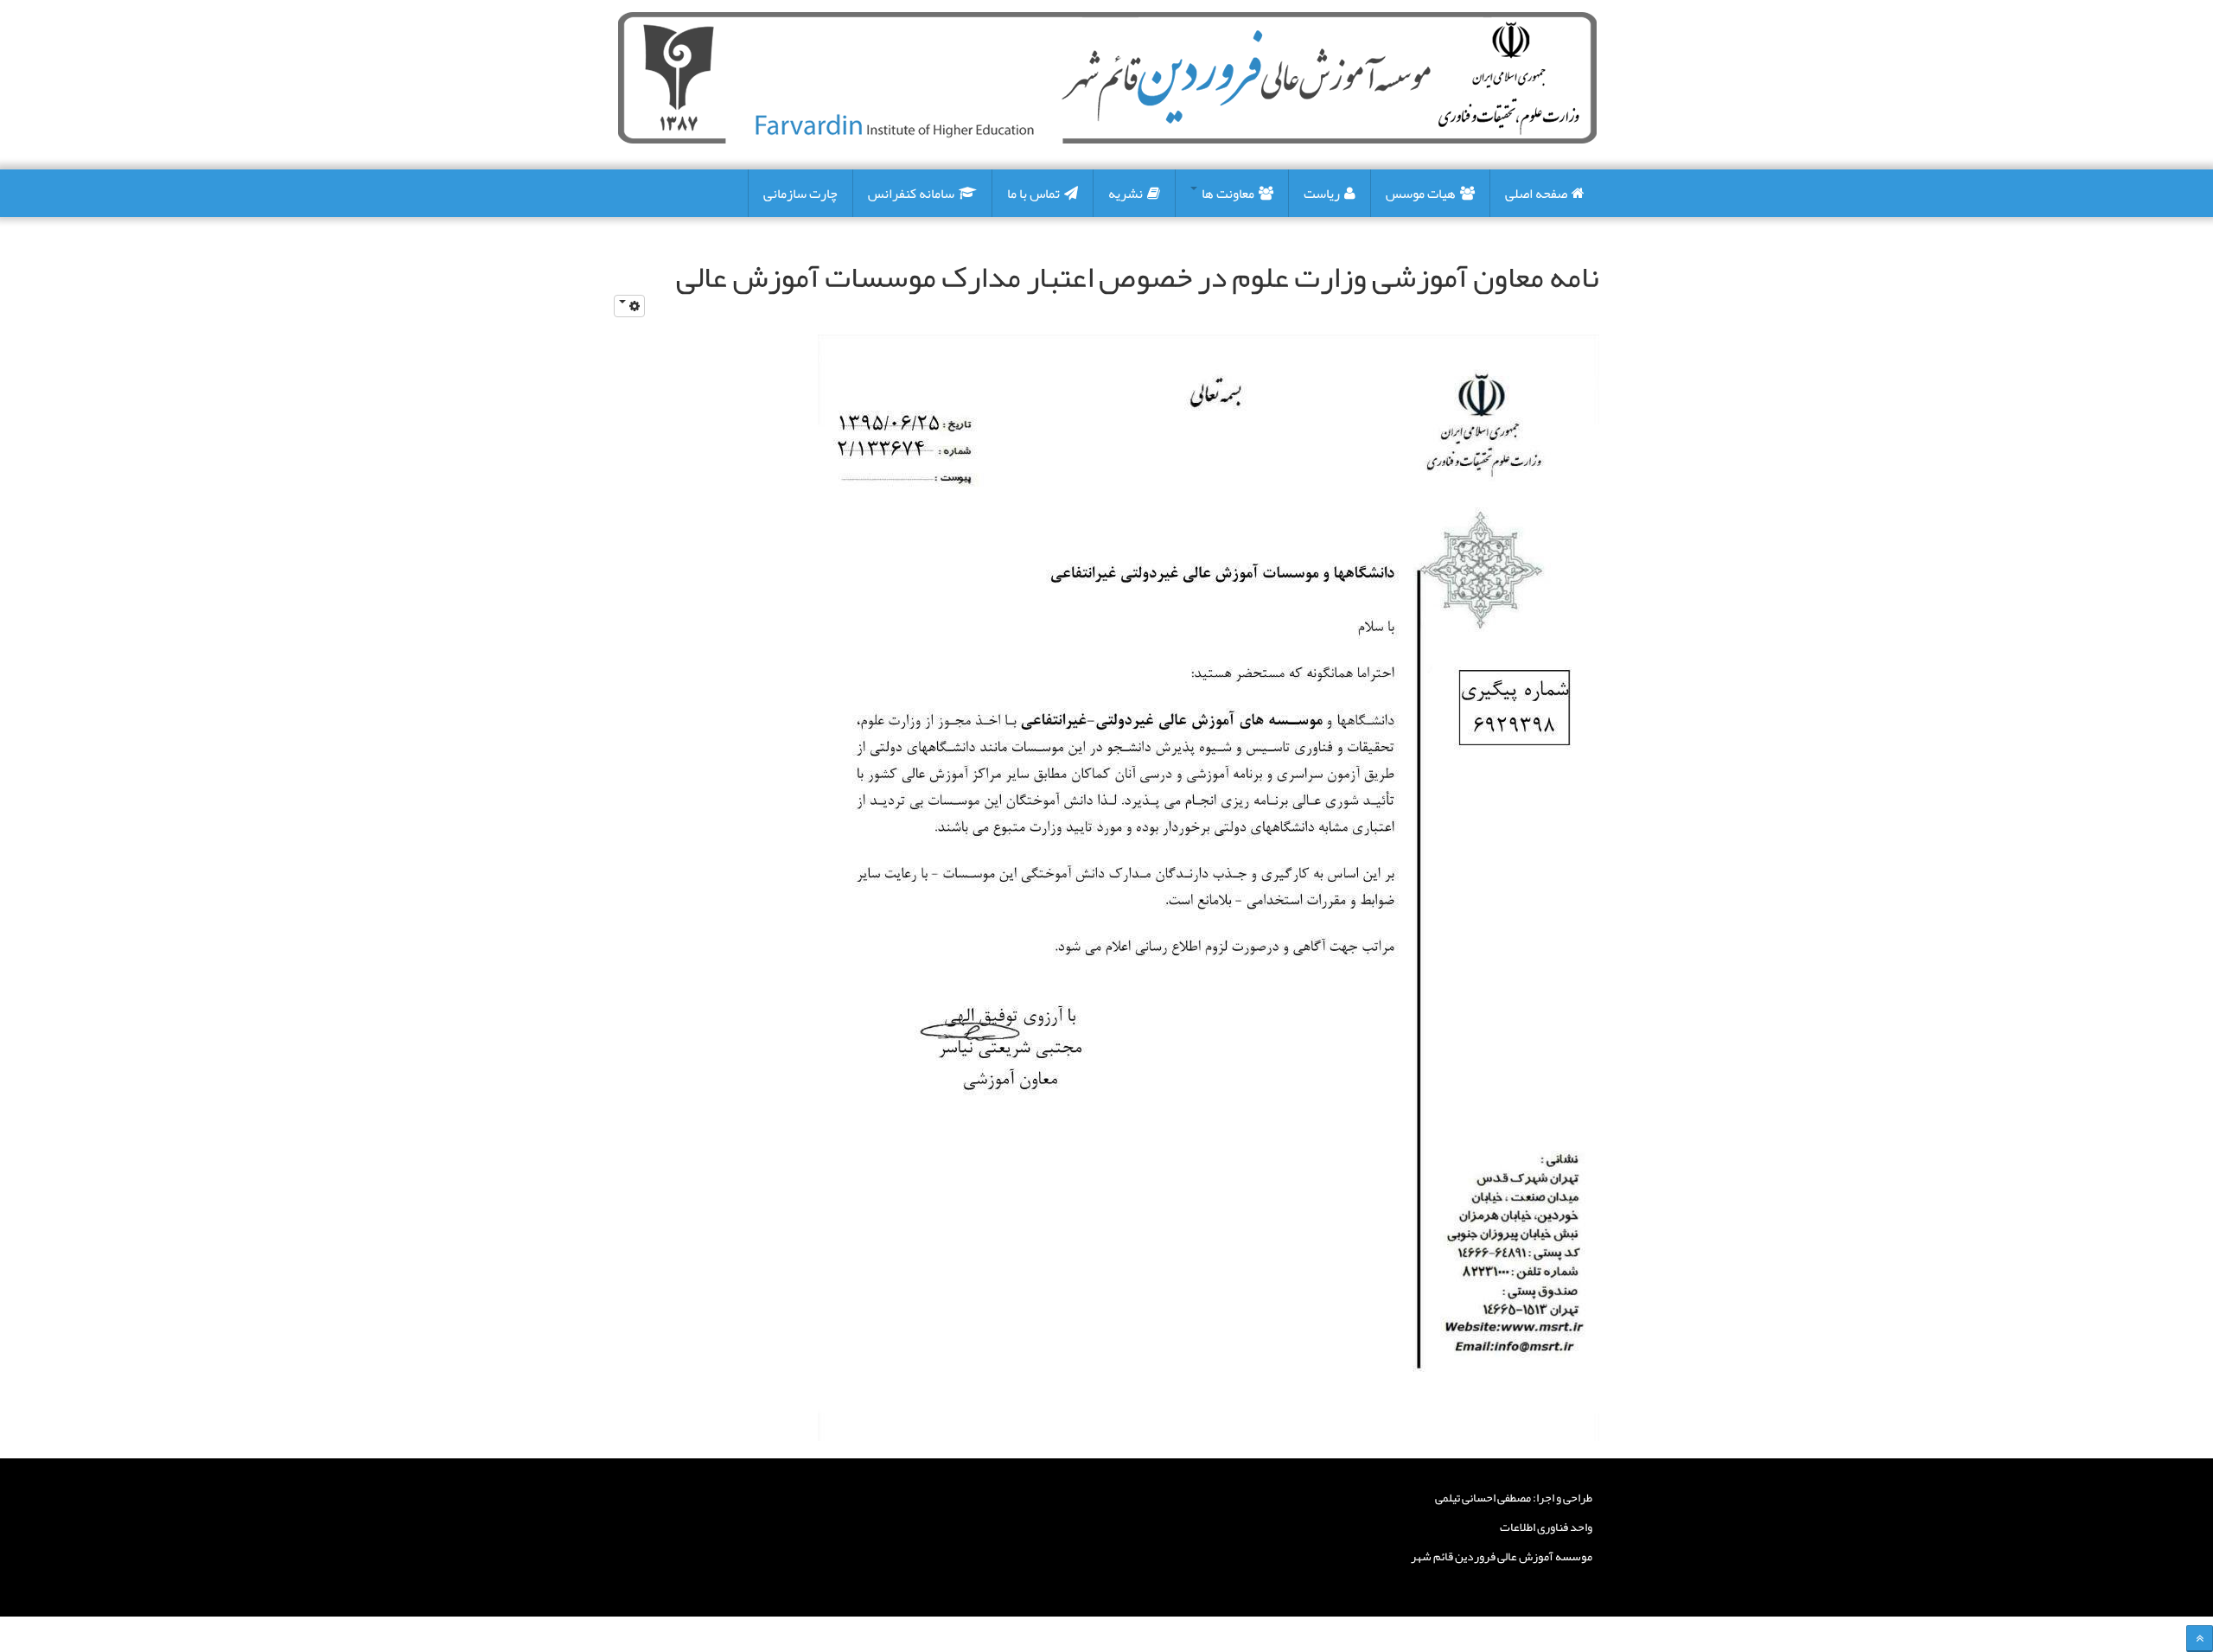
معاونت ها (1227, 194)
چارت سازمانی (800, 194)
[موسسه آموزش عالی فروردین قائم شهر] (1107, 78)
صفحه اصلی (1536, 194)
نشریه (1126, 194)
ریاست (1322, 194)
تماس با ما (1033, 194)
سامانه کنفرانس (911, 194)
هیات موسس (1421, 194)
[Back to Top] (2200, 1639)
